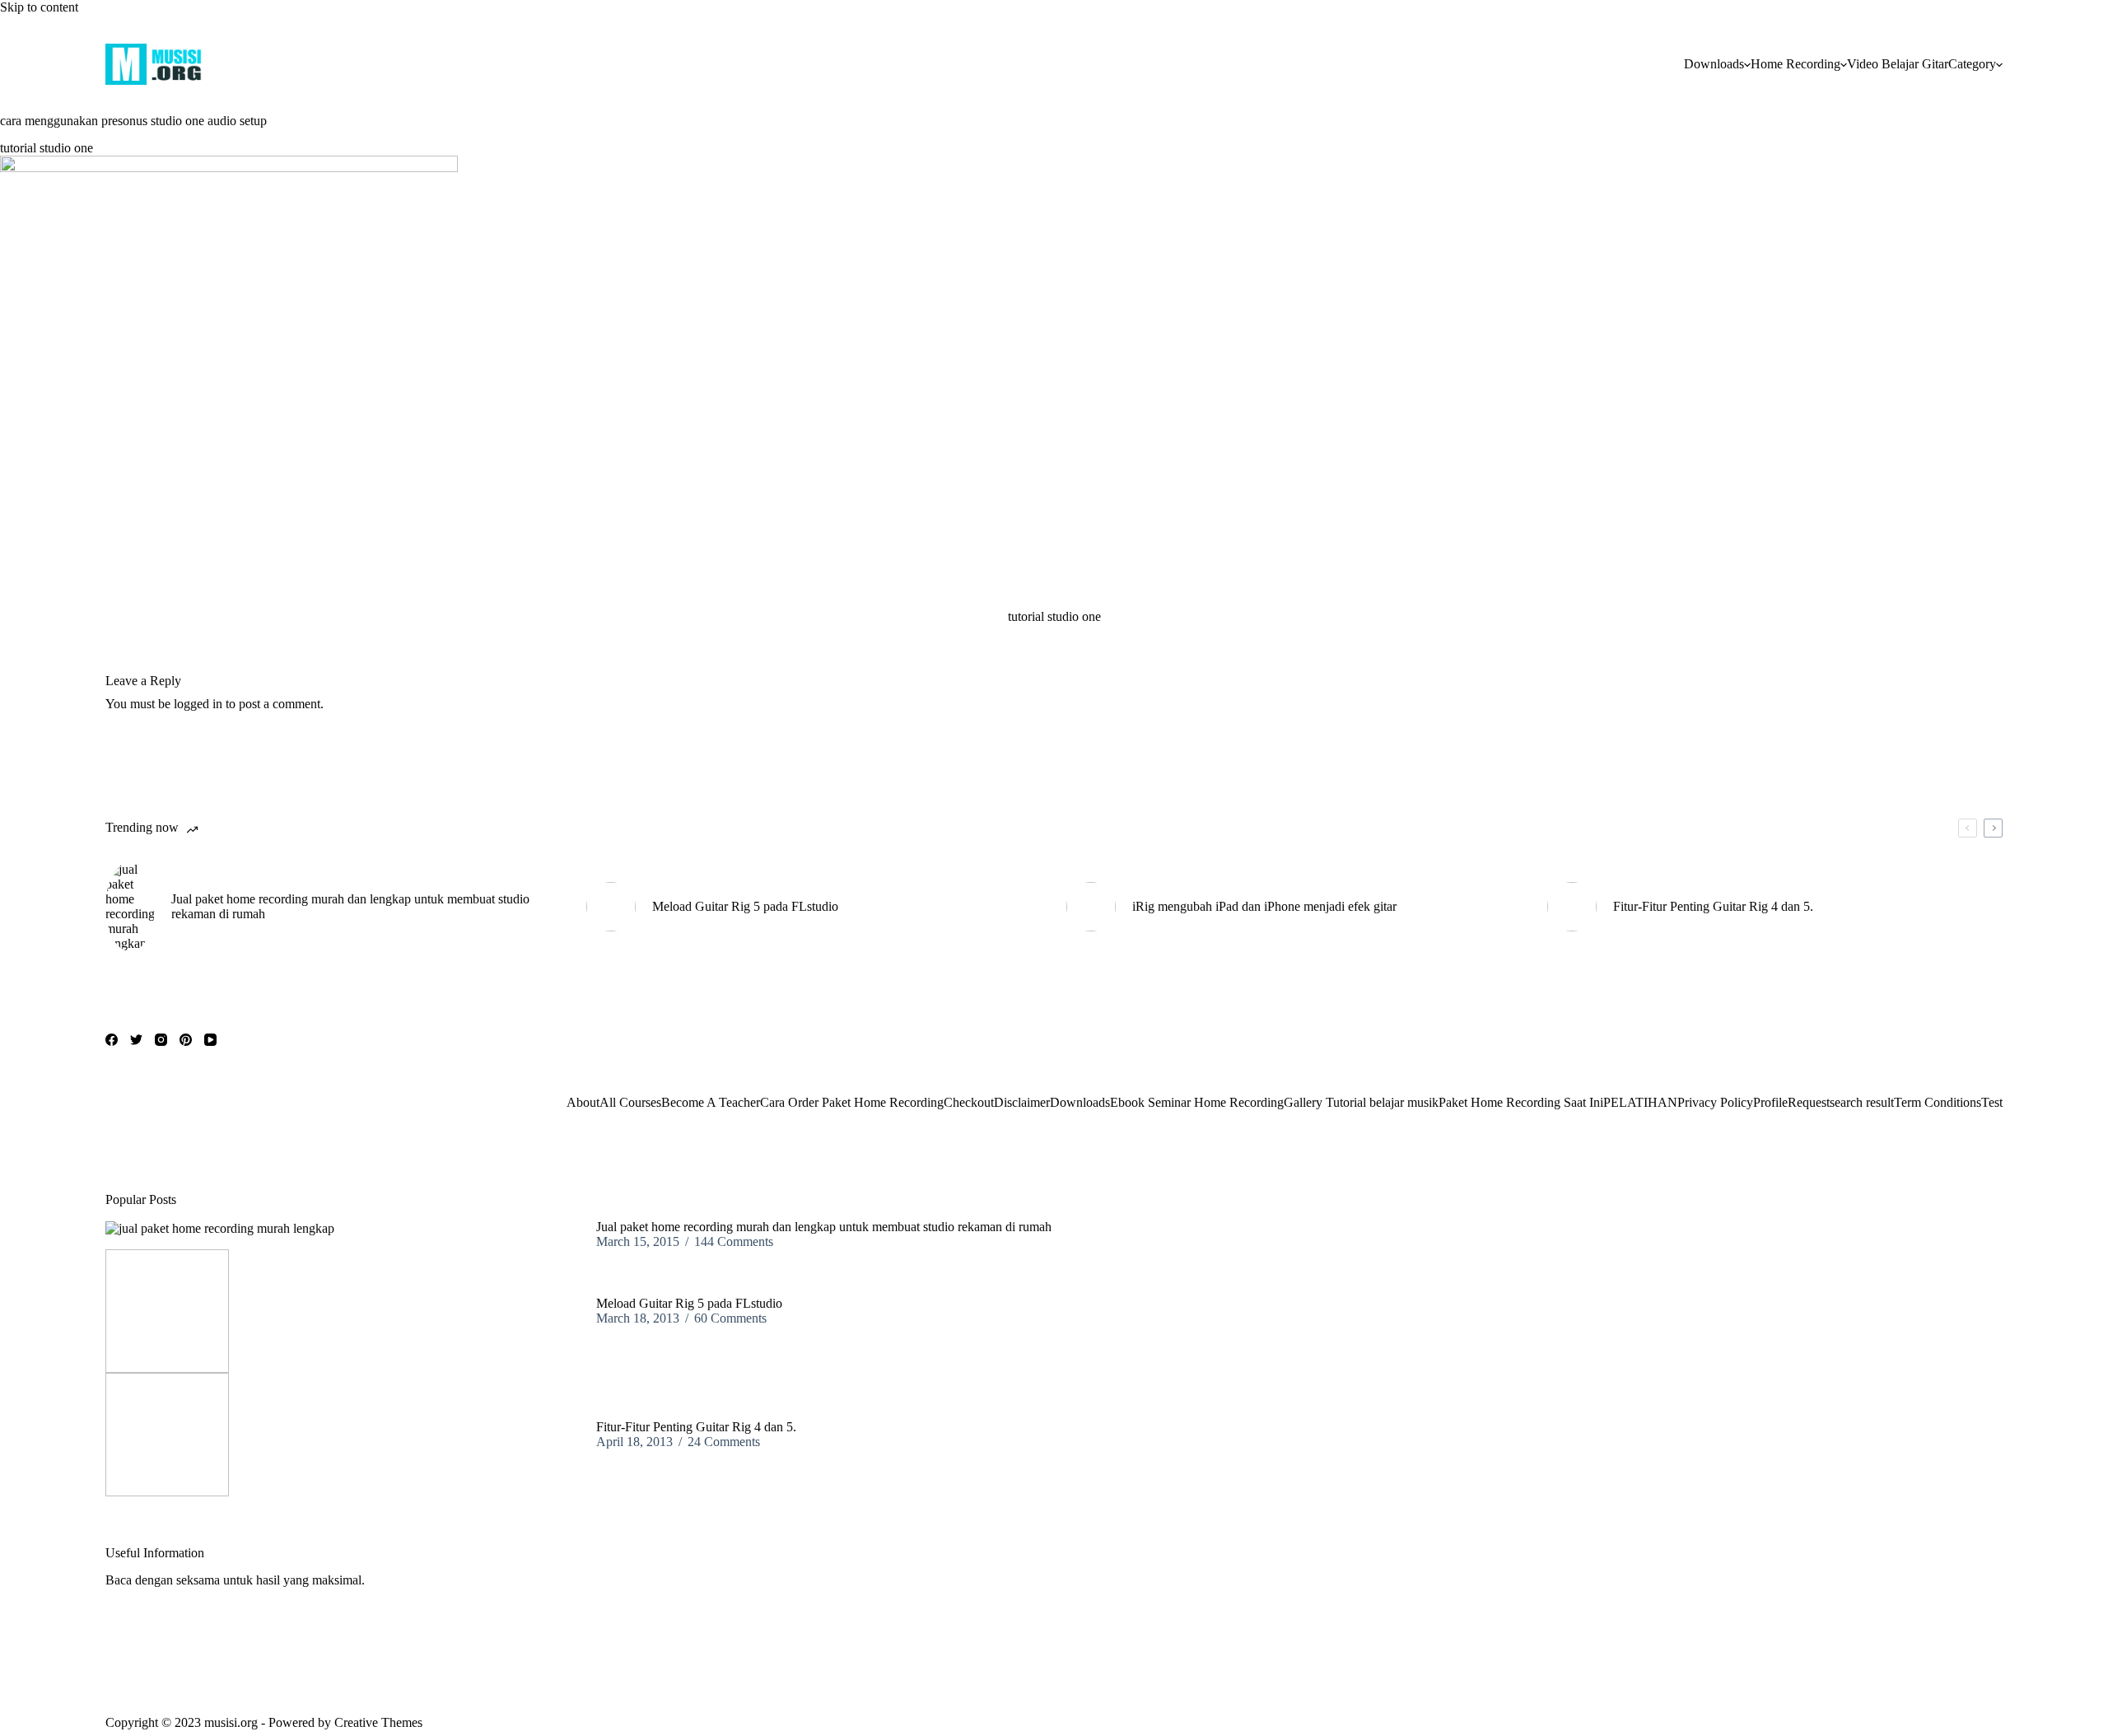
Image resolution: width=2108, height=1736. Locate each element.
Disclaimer (1022, 1102)
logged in (198, 704)
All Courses (630, 1102)
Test (1992, 1102)
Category (1972, 64)
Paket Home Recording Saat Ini (1521, 1102)
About (583, 1102)
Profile (1770, 1102)
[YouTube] (210, 1040)
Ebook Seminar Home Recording (1197, 1102)
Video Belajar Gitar (1898, 64)
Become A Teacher (711, 1102)
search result (1862, 1102)
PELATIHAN (1640, 1102)
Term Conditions (1938, 1102)
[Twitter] (136, 1040)
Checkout (969, 1102)
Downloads (1714, 64)
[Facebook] (112, 1040)
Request (1809, 1102)
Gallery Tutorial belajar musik (1361, 1102)
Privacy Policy (1715, 1102)
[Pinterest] (186, 1040)
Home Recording (1796, 64)
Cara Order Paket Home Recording (852, 1102)
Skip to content (39, 7)
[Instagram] (161, 1040)
